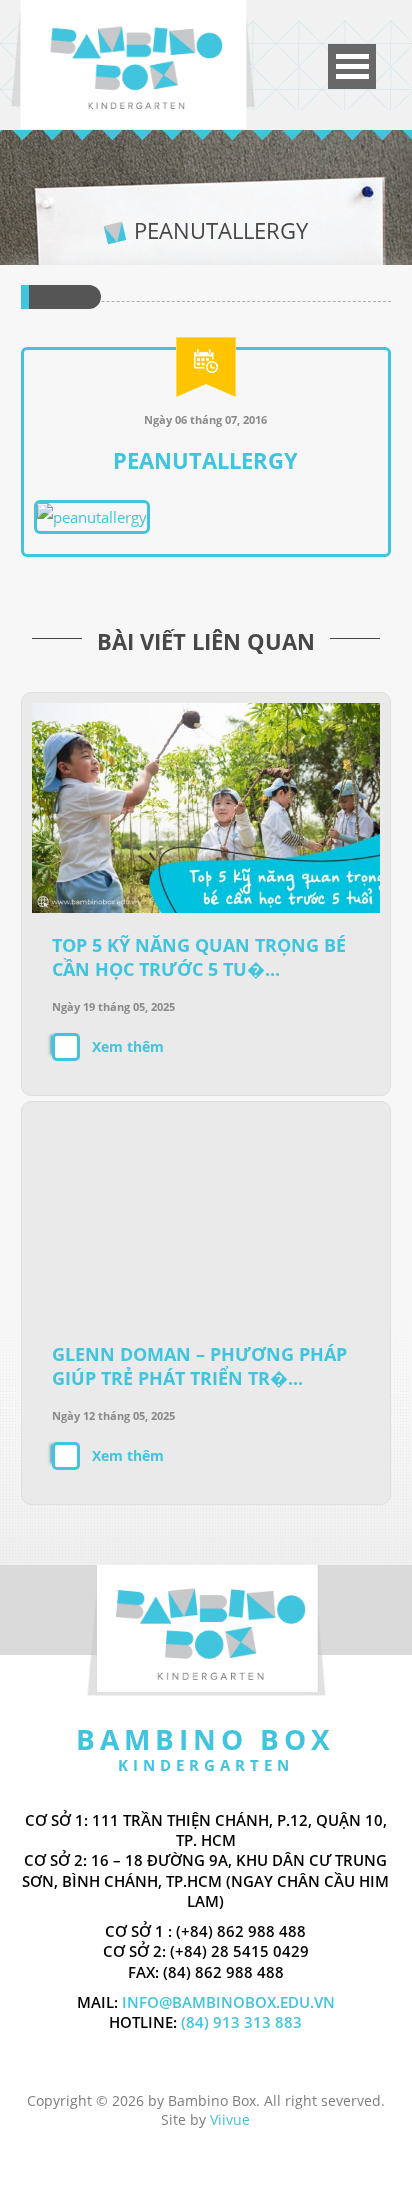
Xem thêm (128, 1046)
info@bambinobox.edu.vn (228, 2002)
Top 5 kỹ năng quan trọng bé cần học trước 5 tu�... (199, 957)
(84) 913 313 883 (239, 2022)
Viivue (230, 2119)
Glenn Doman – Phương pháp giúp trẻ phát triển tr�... (199, 1366)
